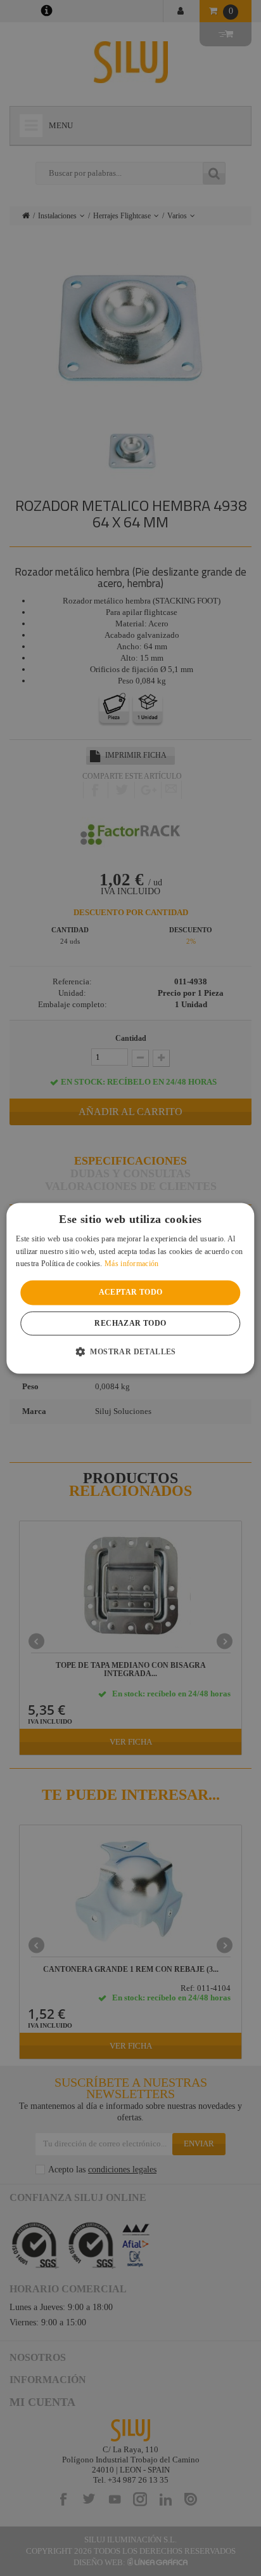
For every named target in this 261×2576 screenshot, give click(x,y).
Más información (132, 1264)
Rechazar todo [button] (130, 1323)
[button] (130, 1351)
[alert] (130, 1288)
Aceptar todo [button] (131, 1293)
